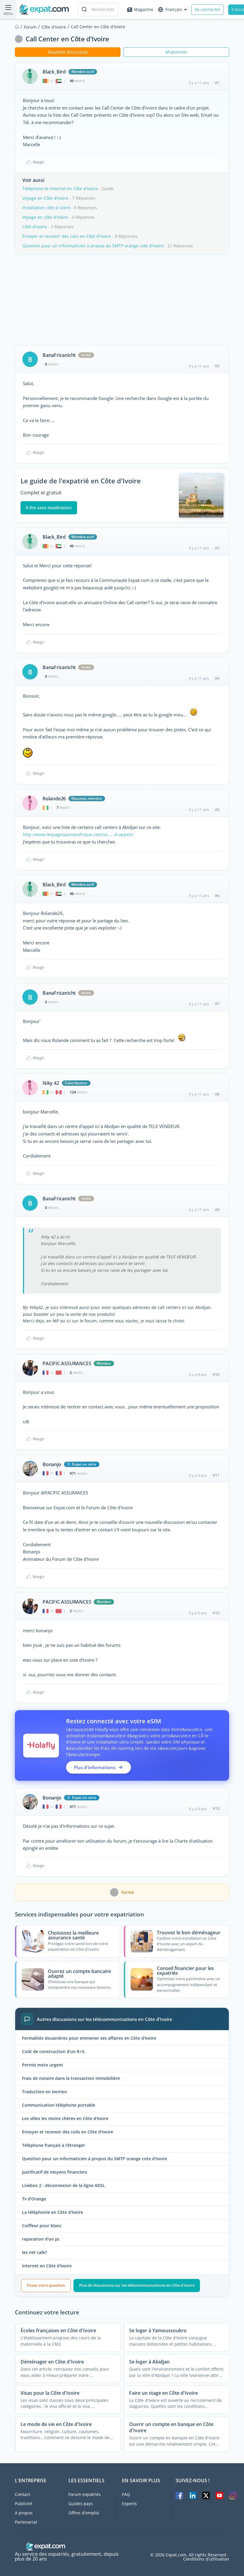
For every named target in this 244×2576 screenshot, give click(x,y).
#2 (217, 366)
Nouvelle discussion (68, 52)
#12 (216, 1613)
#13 (216, 1808)
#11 (216, 1475)
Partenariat (26, 2522)
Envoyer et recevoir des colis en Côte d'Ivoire (67, 236)
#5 (217, 810)
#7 (217, 1004)
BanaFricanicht (59, 355)
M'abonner (176, 52)
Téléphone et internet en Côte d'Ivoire (60, 189)
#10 (216, 1374)
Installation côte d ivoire (46, 208)
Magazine (144, 9)
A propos (24, 2513)
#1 (217, 83)
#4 (217, 678)
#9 (217, 1210)
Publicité (24, 2504)
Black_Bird (54, 72)
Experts (129, 2504)
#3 (217, 548)
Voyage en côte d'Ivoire (45, 217)
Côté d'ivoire (35, 227)
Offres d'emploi (84, 2513)
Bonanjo (52, 1464)
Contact (22, 2494)
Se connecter (208, 9)
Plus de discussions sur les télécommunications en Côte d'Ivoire (137, 2285)
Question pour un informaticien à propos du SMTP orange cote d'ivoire (93, 246)
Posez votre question (46, 2285)
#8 (217, 1094)
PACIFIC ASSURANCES (67, 1363)
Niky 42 (51, 1083)
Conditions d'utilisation (206, 2559)
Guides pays (81, 2504)
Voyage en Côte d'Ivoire (45, 198)
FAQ (126, 2494)
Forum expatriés (85, 2494)
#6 (217, 896)
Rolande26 (54, 799)
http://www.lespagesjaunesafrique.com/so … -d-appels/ (78, 834)
